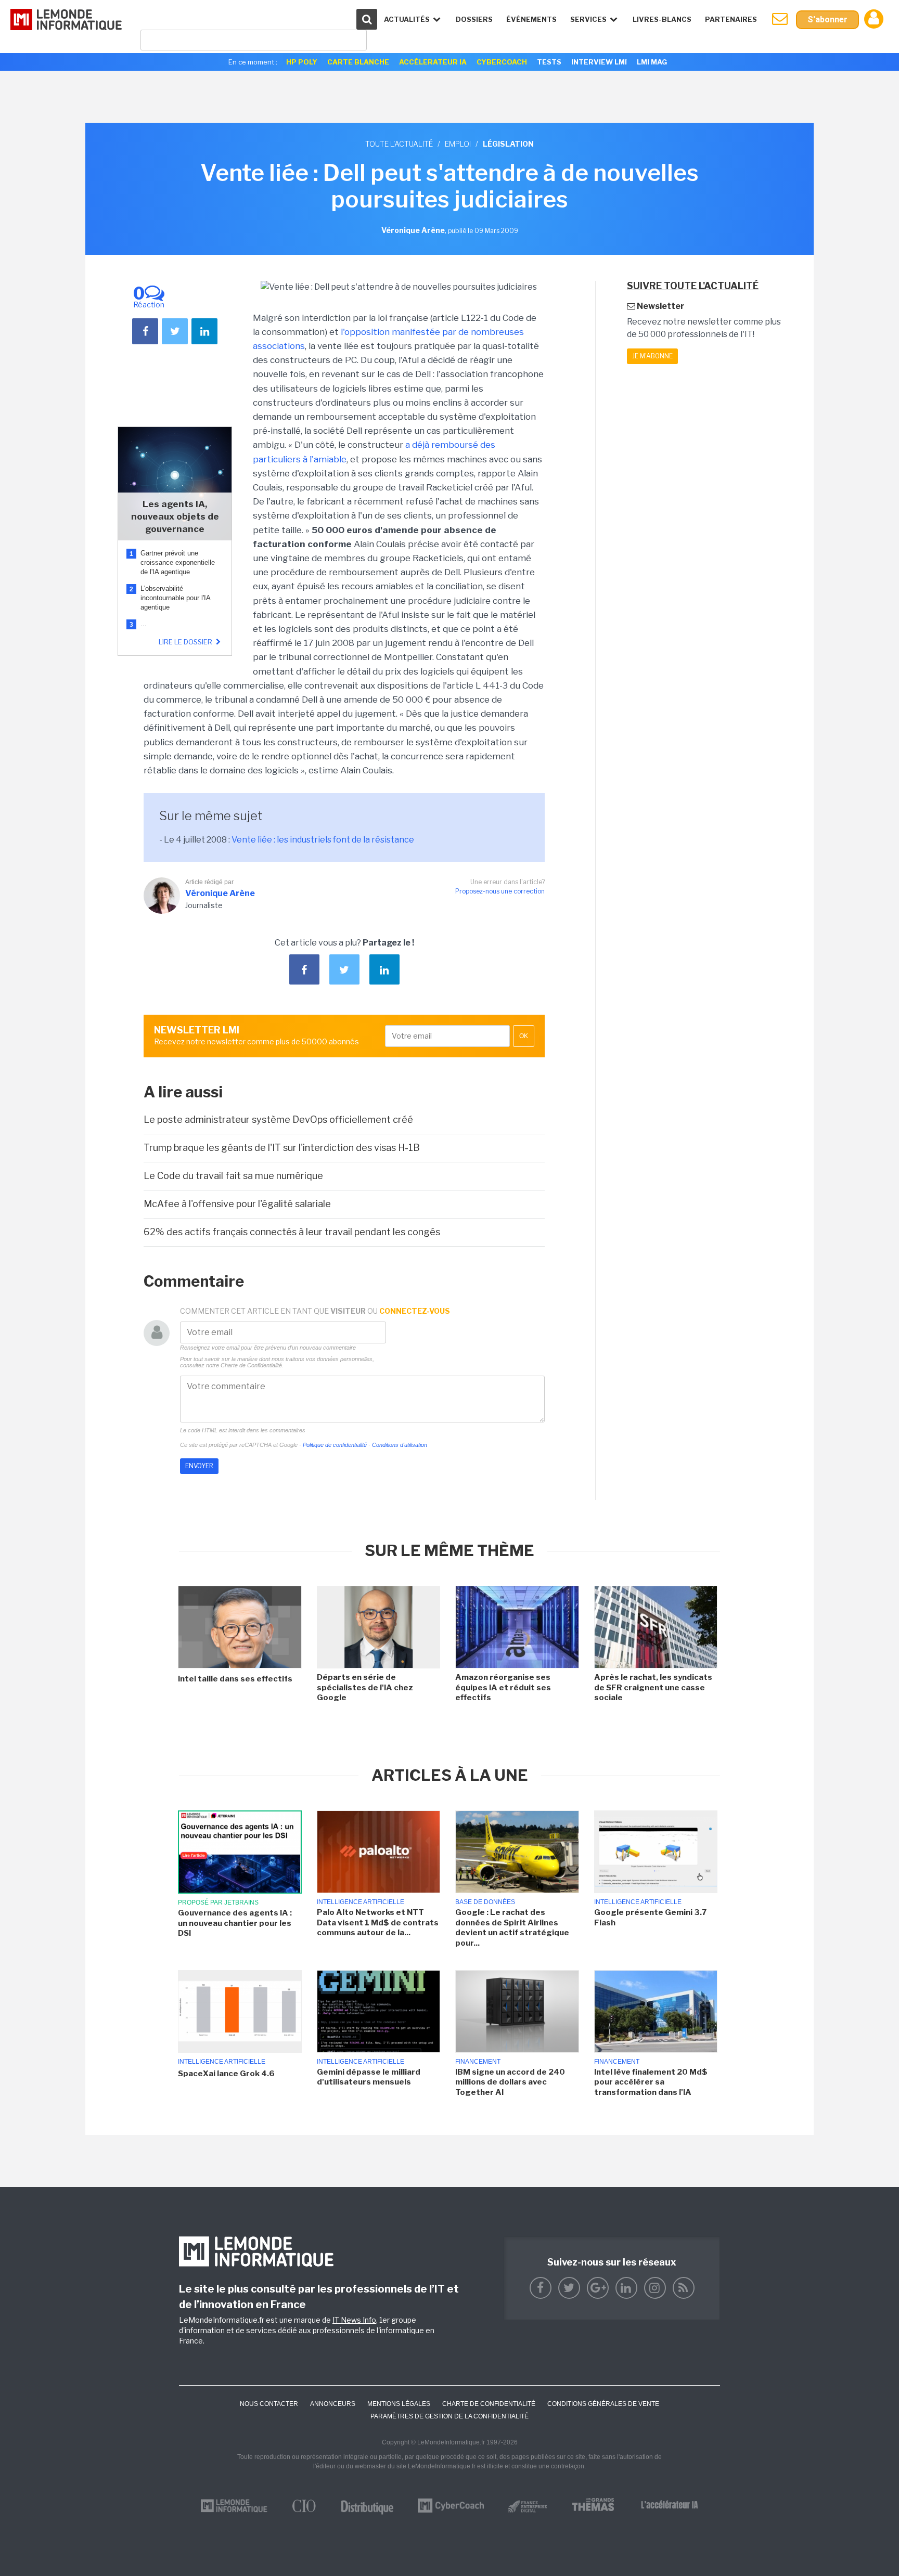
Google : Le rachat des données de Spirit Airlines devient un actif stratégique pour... (512, 1928)
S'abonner (827, 20)
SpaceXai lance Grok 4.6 (226, 2074)
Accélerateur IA (433, 62)
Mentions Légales (399, 2404)
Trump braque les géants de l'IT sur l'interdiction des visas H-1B (282, 1148)
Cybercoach (502, 62)
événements (531, 19)
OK (524, 1036)
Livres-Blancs (662, 19)
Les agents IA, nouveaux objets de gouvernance (175, 516)
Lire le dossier (186, 642)
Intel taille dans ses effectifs (235, 1679)
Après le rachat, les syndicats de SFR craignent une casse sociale (653, 1687)
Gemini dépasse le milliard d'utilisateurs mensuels (369, 2077)
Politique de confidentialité (335, 1445)
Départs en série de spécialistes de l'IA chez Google (365, 1687)
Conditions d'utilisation (400, 1445)
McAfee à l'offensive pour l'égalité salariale (237, 1204)
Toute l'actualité (399, 144)
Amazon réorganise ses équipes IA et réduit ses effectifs (503, 1687)
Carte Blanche (358, 62)
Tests (549, 62)
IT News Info (354, 2320)
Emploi (458, 144)
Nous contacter (269, 2404)
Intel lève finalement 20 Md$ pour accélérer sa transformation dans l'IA (651, 2082)
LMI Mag (652, 62)
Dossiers (474, 19)
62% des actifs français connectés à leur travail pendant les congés (292, 1232)
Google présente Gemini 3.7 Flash (650, 1918)
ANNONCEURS (333, 2404)
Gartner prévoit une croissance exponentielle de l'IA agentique (178, 562)
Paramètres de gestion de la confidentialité (449, 2416)
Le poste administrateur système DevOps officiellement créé (278, 1119)
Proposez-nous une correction (500, 891)
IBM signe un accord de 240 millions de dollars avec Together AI (510, 2082)
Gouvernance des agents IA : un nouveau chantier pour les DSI (235, 1923)
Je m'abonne (652, 356)
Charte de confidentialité (489, 2404)
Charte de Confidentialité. (252, 1365)
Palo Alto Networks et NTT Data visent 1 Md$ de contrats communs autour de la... (378, 1923)
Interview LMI (599, 62)
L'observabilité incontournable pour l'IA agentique (175, 598)
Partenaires (731, 19)
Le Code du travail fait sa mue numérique (233, 1176)
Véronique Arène (220, 893)
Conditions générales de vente (603, 2404)
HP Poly (302, 62)
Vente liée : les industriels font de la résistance (323, 840)
